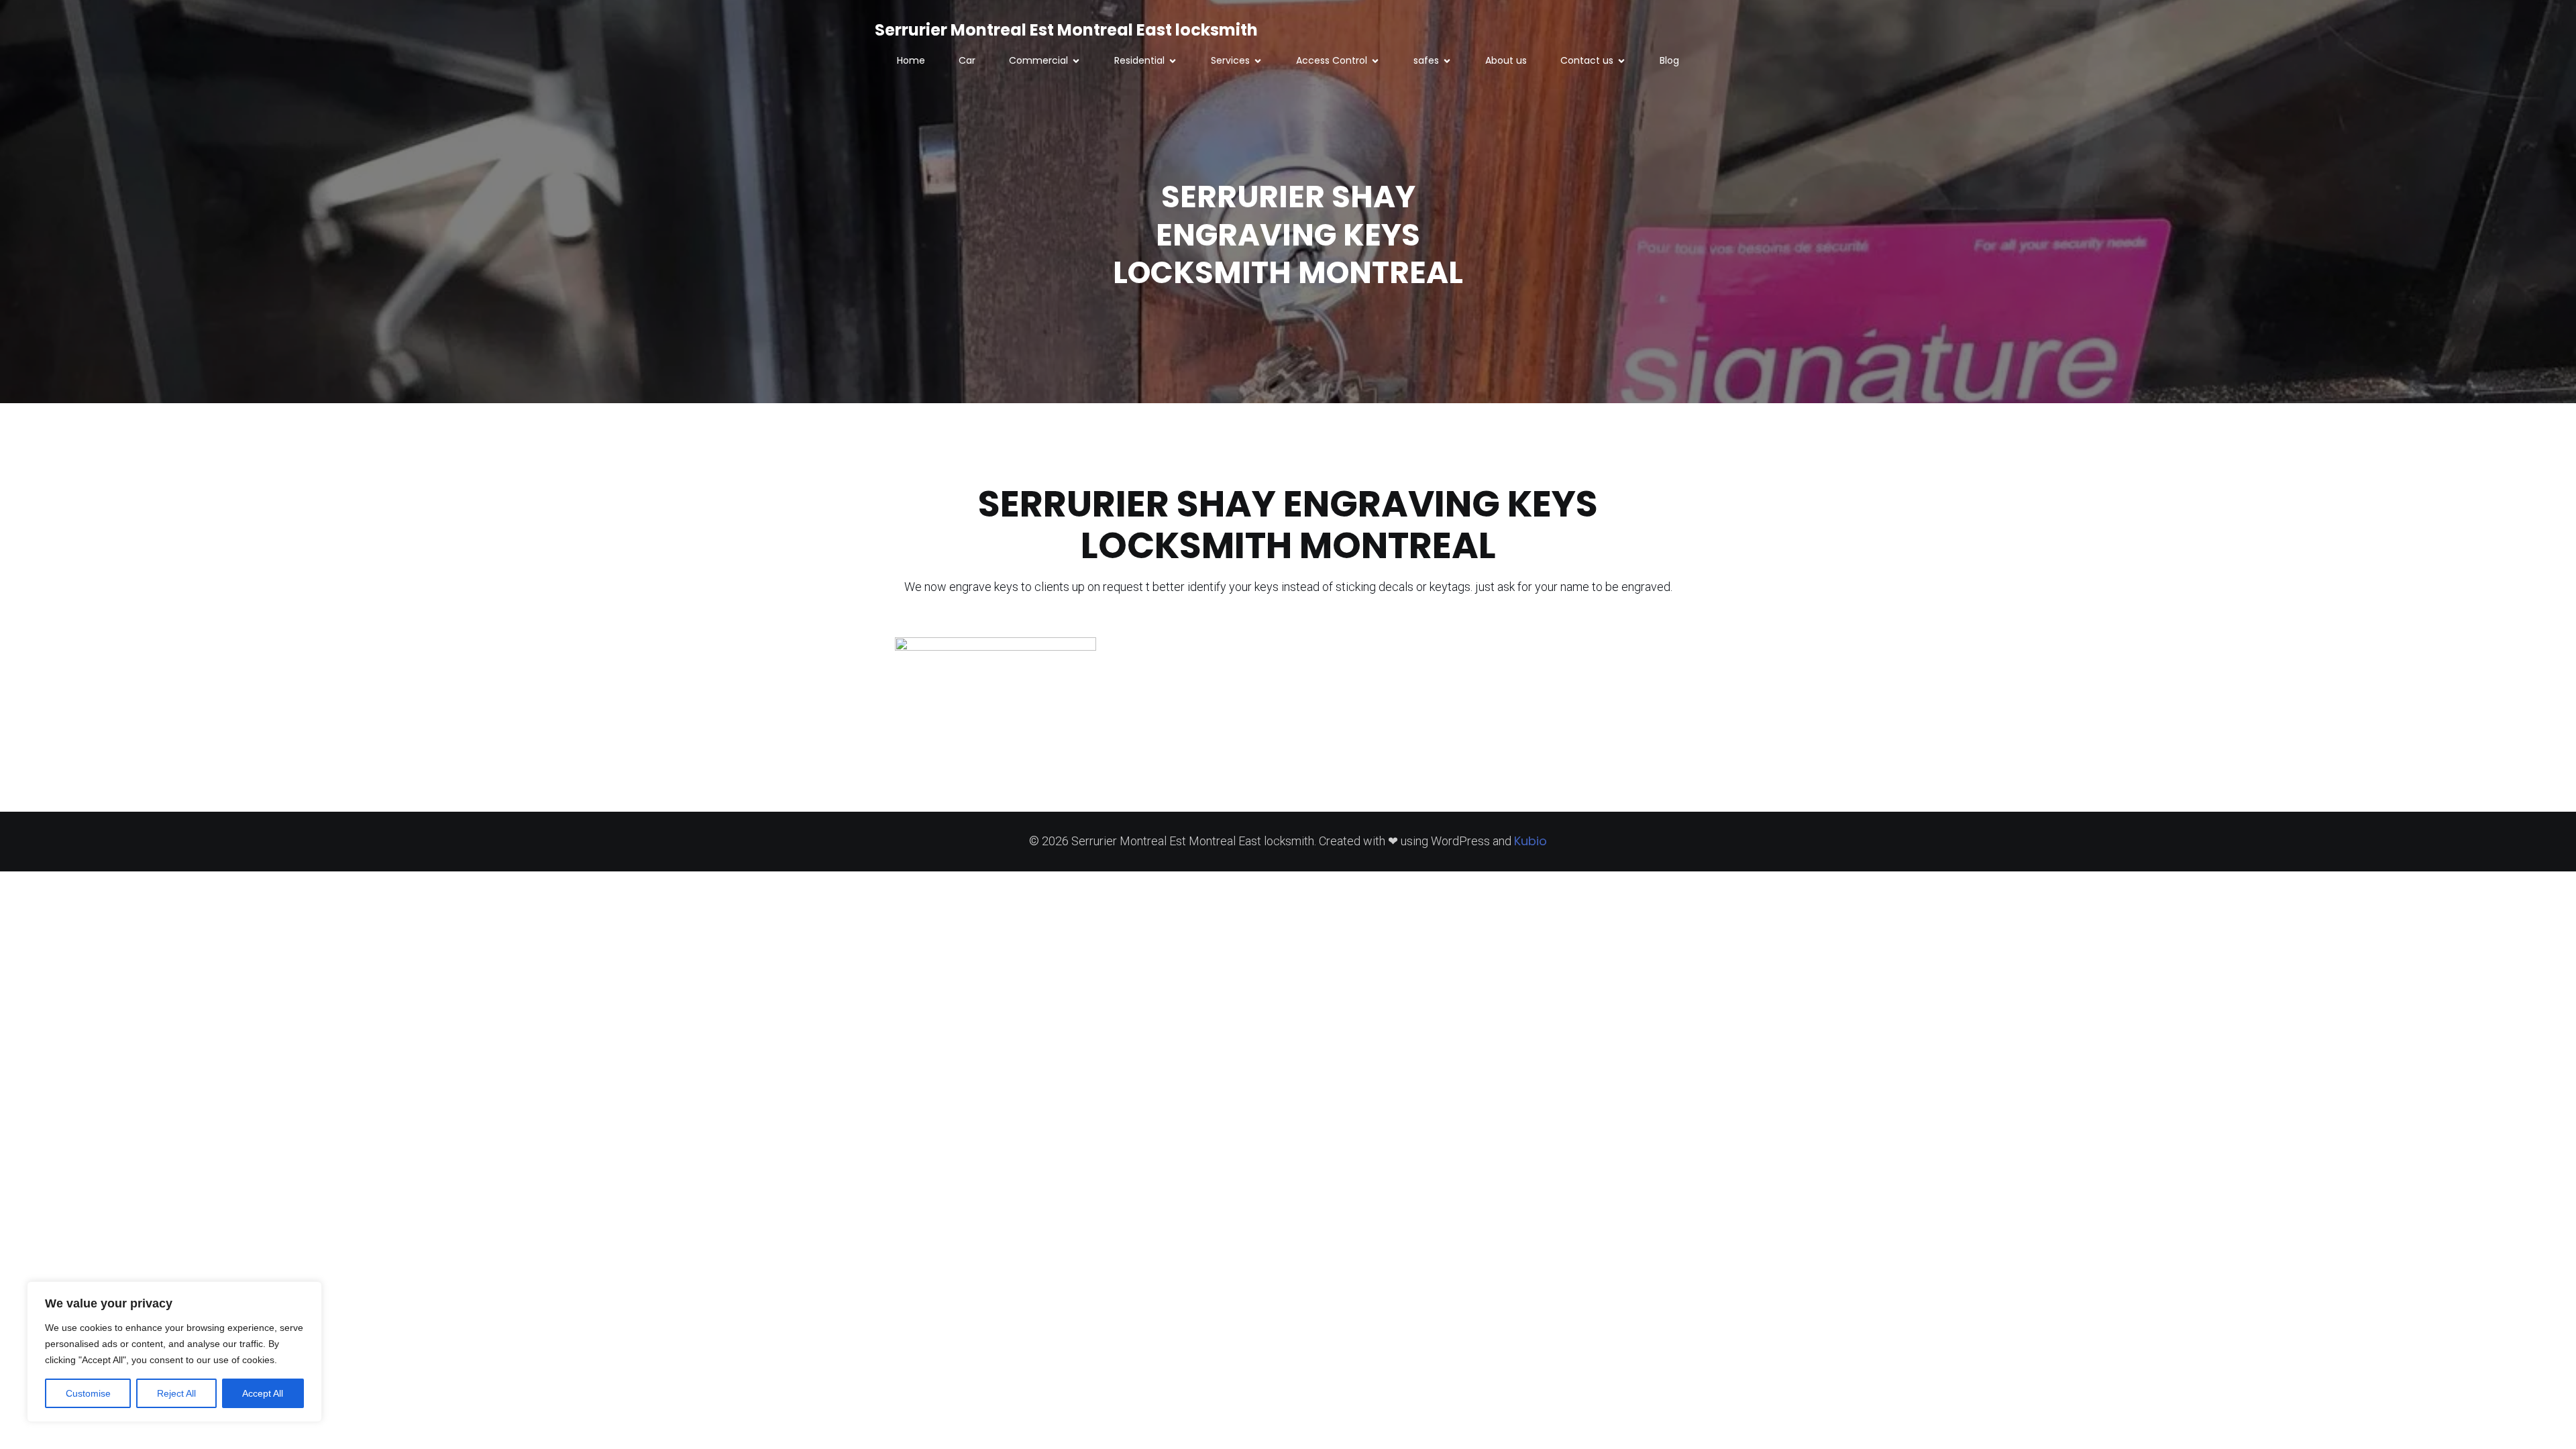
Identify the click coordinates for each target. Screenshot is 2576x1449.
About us (1506, 60)
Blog (1669, 60)
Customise (88, 1393)
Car (967, 60)
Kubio (1531, 841)
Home (911, 60)
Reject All (176, 1393)
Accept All (263, 1393)
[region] (174, 1352)
